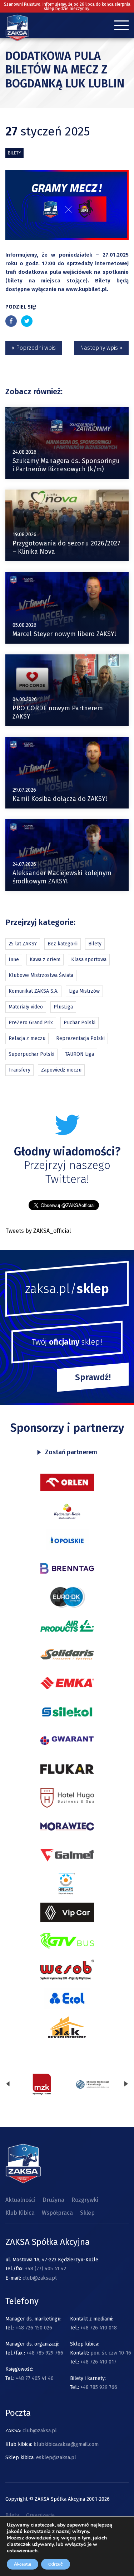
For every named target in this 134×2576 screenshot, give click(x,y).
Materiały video (26, 1007)
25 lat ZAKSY (23, 944)
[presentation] (8, 2084)
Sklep (87, 2213)
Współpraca (57, 2213)
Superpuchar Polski (31, 1054)
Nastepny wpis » (101, 348)
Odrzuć (56, 2564)
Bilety (14, 153)
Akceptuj (23, 2564)
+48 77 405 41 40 (35, 2378)
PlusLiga (63, 1007)
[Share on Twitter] (27, 321)
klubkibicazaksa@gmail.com (66, 2444)
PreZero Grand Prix (31, 1023)
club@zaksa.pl (40, 2278)
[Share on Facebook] (11, 321)
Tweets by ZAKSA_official (38, 1231)
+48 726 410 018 (99, 2328)
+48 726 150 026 (34, 2328)
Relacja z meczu (27, 1038)
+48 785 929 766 (45, 2353)
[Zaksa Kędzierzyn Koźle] (17, 39)
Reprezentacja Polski (80, 1038)
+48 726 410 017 (98, 2362)
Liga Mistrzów (84, 991)
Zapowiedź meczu (61, 1070)
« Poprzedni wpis (34, 348)
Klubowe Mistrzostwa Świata (41, 975)
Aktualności (20, 2200)
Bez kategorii (63, 944)
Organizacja (41, 2515)
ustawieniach (22, 2551)
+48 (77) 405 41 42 (46, 2269)
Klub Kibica (20, 2213)
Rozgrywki (85, 2200)
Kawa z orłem (45, 960)
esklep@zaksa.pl (56, 2458)
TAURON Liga (80, 1054)
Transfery (19, 1070)
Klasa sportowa (89, 960)
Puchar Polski (80, 1023)
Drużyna (53, 2200)
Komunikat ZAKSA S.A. (33, 991)
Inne (14, 960)
